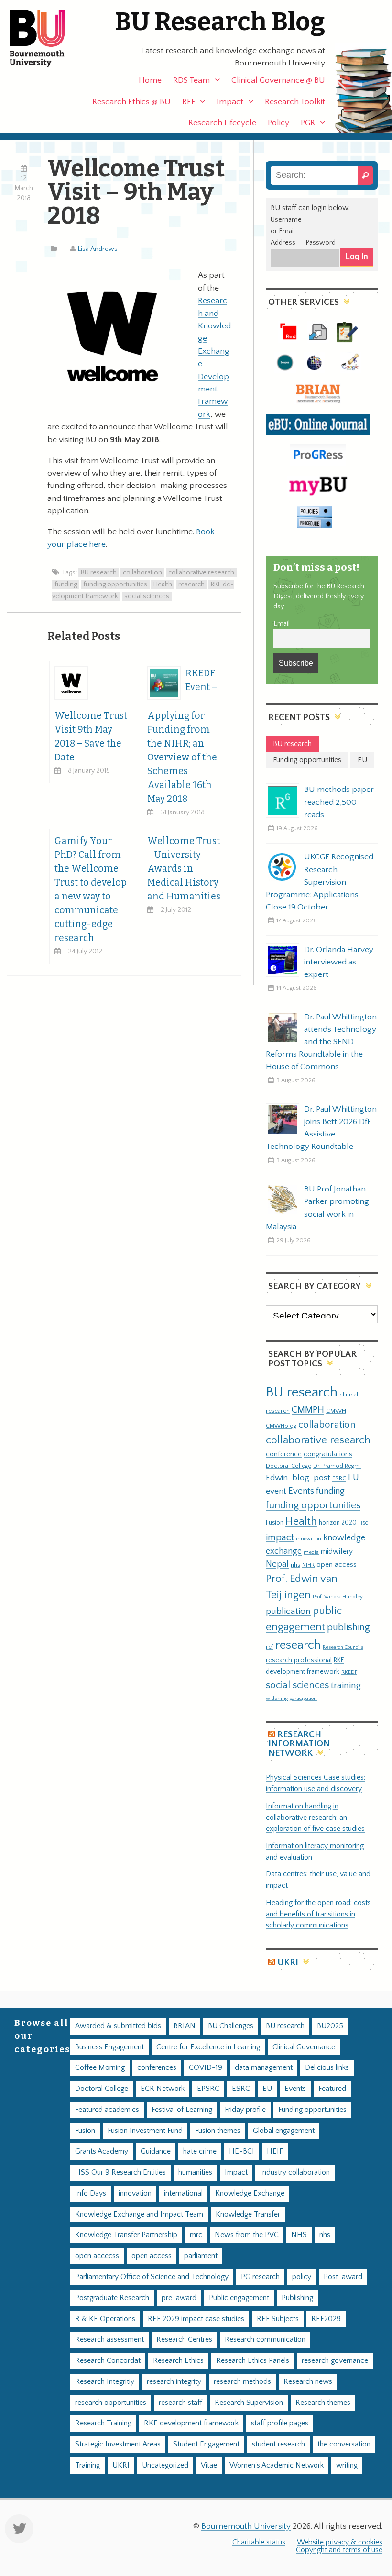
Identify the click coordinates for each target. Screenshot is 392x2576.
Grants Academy (102, 2151)
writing (347, 2465)
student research (278, 2444)
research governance (335, 2361)
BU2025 (330, 2026)
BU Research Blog (220, 22)
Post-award (343, 2277)
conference (284, 1454)
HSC (363, 1523)
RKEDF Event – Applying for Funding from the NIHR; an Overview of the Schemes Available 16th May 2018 (182, 736)
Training (87, 2465)
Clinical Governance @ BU (278, 80)
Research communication (265, 2340)
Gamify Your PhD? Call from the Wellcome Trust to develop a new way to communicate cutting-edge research (91, 889)
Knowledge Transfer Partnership (126, 2235)
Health (163, 584)
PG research (260, 2277)
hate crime (200, 2151)
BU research (99, 573)
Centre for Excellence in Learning (208, 2047)
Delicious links (327, 2068)
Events (301, 1491)
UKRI (288, 1963)
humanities (195, 2172)
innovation (309, 1539)
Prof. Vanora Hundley (338, 1596)
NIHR (308, 1565)
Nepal (277, 1564)
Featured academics (107, 2110)
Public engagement (239, 2298)
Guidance (156, 2151)
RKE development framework (191, 2423)
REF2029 (326, 2319)
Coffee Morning (100, 2068)
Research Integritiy (105, 2382)
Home (150, 80)
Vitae (209, 2465)
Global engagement (284, 2131)
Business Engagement (109, 2047)
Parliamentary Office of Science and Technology (152, 2277)
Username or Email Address (286, 231)
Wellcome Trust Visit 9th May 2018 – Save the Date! (91, 736)
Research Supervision (249, 2403)
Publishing (297, 2298)
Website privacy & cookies (340, 2542)
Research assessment (109, 2340)
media (311, 1552)
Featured (332, 2089)
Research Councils (343, 1647)
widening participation (291, 1699)
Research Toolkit (295, 102)
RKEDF (349, 1672)
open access (337, 1564)
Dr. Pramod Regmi (337, 1466)
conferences (157, 2068)
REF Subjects (278, 2319)
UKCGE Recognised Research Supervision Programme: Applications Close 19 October (320, 882)
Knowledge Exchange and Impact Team (139, 2214)
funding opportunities (115, 584)
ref (270, 1647)
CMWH (336, 1411)
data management (264, 2068)
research (191, 584)
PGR (308, 123)
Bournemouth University (45, 38)
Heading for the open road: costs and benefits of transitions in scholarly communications (318, 1914)
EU (354, 1477)
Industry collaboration (295, 2172)
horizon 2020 (338, 1523)
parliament (201, 2256)
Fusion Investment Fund (145, 2131)
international (183, 2193)
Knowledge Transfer (248, 2214)
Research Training (103, 2423)
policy (302, 2277)
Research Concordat (108, 2361)
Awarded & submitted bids (118, 2026)
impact (280, 1537)
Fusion (275, 1523)
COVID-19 (206, 2068)
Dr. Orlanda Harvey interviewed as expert (339, 962)
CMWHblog (281, 1426)
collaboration (142, 573)
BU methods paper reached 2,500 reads (339, 802)
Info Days (91, 2193)
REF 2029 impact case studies (196, 2319)
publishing (348, 1627)
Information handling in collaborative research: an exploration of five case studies (315, 1818)
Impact (230, 102)
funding (66, 584)
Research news (308, 2382)
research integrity (174, 2382)
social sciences (147, 596)
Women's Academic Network (277, 2465)
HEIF (275, 2151)
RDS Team (191, 80)
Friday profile (245, 2110)
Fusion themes (218, 2131)
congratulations (328, 1454)
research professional (299, 1660)
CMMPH (308, 1410)
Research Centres (184, 2340)
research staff (180, 2403)
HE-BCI (242, 2151)
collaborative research (201, 573)
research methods (242, 2382)
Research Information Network (299, 1744)
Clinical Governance (304, 2047)
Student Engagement (206, 2444)
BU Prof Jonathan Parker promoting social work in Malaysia (317, 1208)
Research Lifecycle (222, 123)
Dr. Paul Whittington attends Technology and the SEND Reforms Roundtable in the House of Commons (321, 1042)
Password (321, 243)
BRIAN (185, 2026)
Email (282, 624)
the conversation (344, 2444)
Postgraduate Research (112, 2298)
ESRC (339, 1478)
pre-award (179, 2298)
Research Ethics (178, 2361)
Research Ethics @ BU (131, 102)
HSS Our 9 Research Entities (120, 2172)
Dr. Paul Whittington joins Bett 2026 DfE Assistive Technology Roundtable (321, 1128)
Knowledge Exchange (250, 2193)
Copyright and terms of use (339, 2550)
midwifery (337, 1552)
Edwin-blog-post (298, 1478)
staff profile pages (280, 2423)
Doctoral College (289, 1466)
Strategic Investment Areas (118, 2444)
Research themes (323, 2403)
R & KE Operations (105, 2319)
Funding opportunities (312, 2110)
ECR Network (163, 2089)
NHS (299, 2235)
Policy (278, 123)
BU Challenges (231, 2026)
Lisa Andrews (98, 249)
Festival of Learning (182, 2110)
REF (189, 102)
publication (288, 1611)
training (346, 1685)
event (276, 1491)
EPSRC (208, 2089)
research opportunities (111, 2403)
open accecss (97, 2256)
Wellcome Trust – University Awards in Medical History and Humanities (184, 869)
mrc (196, 2235)
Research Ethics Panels (253, 2361)
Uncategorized (165, 2465)
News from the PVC (247, 2235)
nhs (295, 1565)
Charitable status (259, 2542)
